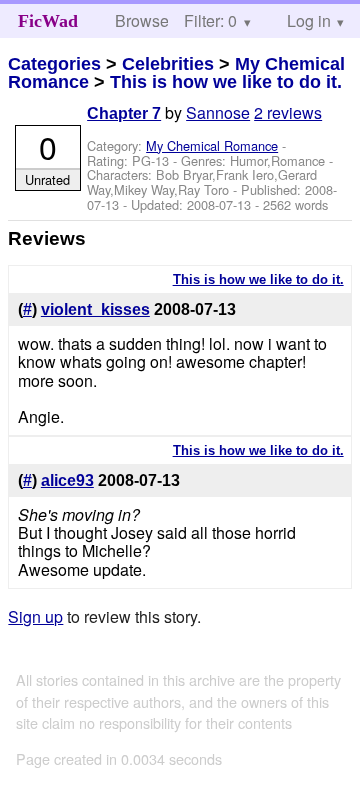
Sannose (218, 112)
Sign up (35, 616)
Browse (142, 20)
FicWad (48, 21)
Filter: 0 (210, 20)
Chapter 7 (124, 113)
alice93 (67, 480)
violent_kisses (95, 309)
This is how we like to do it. (226, 82)
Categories (54, 64)
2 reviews (288, 112)
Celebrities (168, 64)
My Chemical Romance (212, 145)
